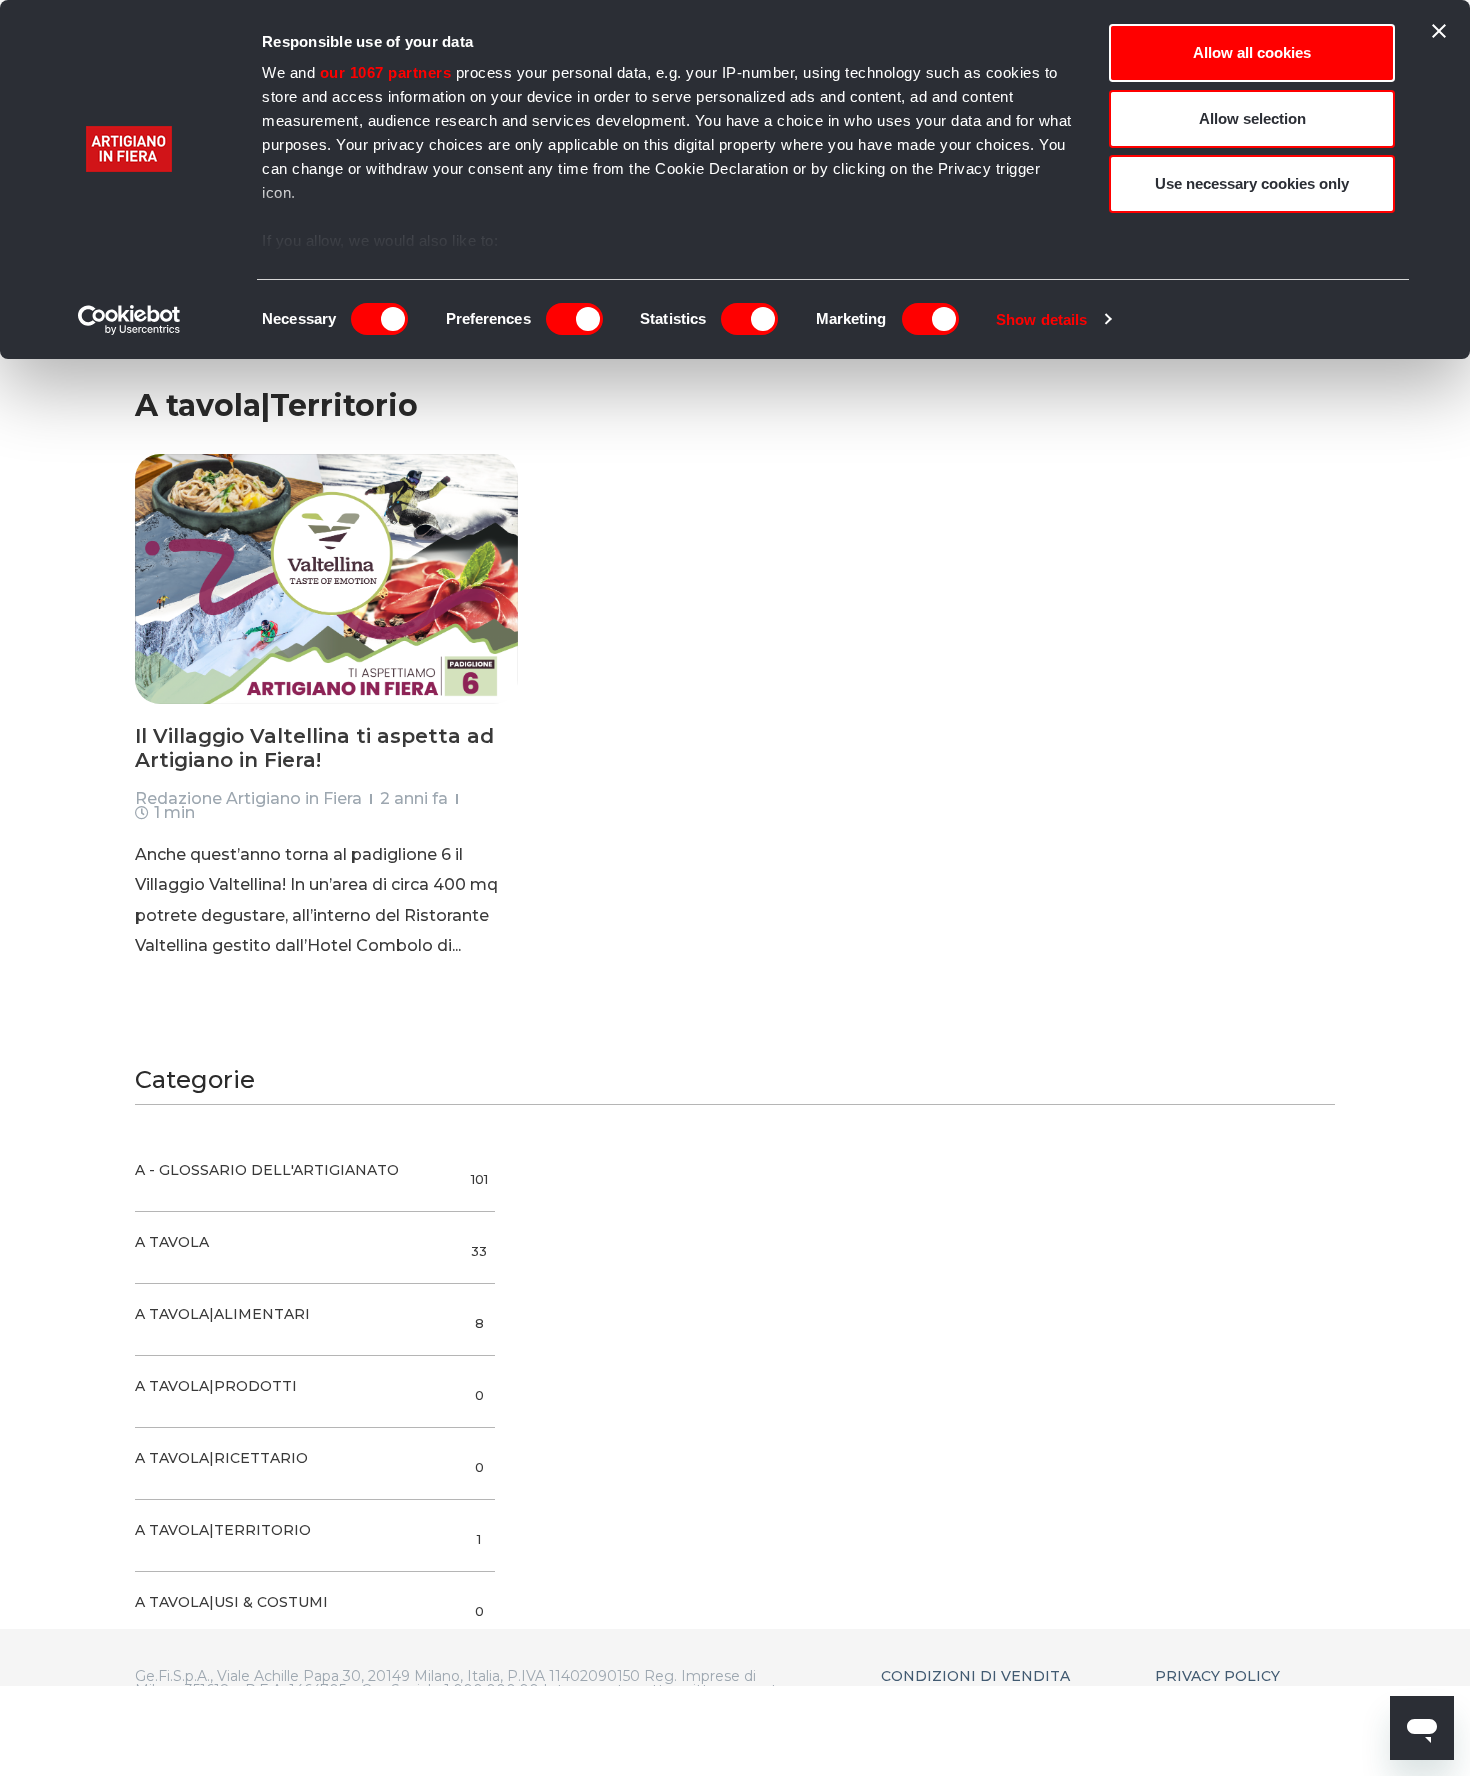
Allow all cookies (1252, 52)
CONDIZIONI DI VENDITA (975, 1676)
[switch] (574, 319)
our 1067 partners (386, 72)
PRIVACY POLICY (1217, 1676)
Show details (1041, 319)
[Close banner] (1439, 31)
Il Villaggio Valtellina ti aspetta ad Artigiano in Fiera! (314, 748)
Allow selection (1252, 118)
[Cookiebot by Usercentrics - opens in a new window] (129, 320)
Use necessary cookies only (1252, 183)
